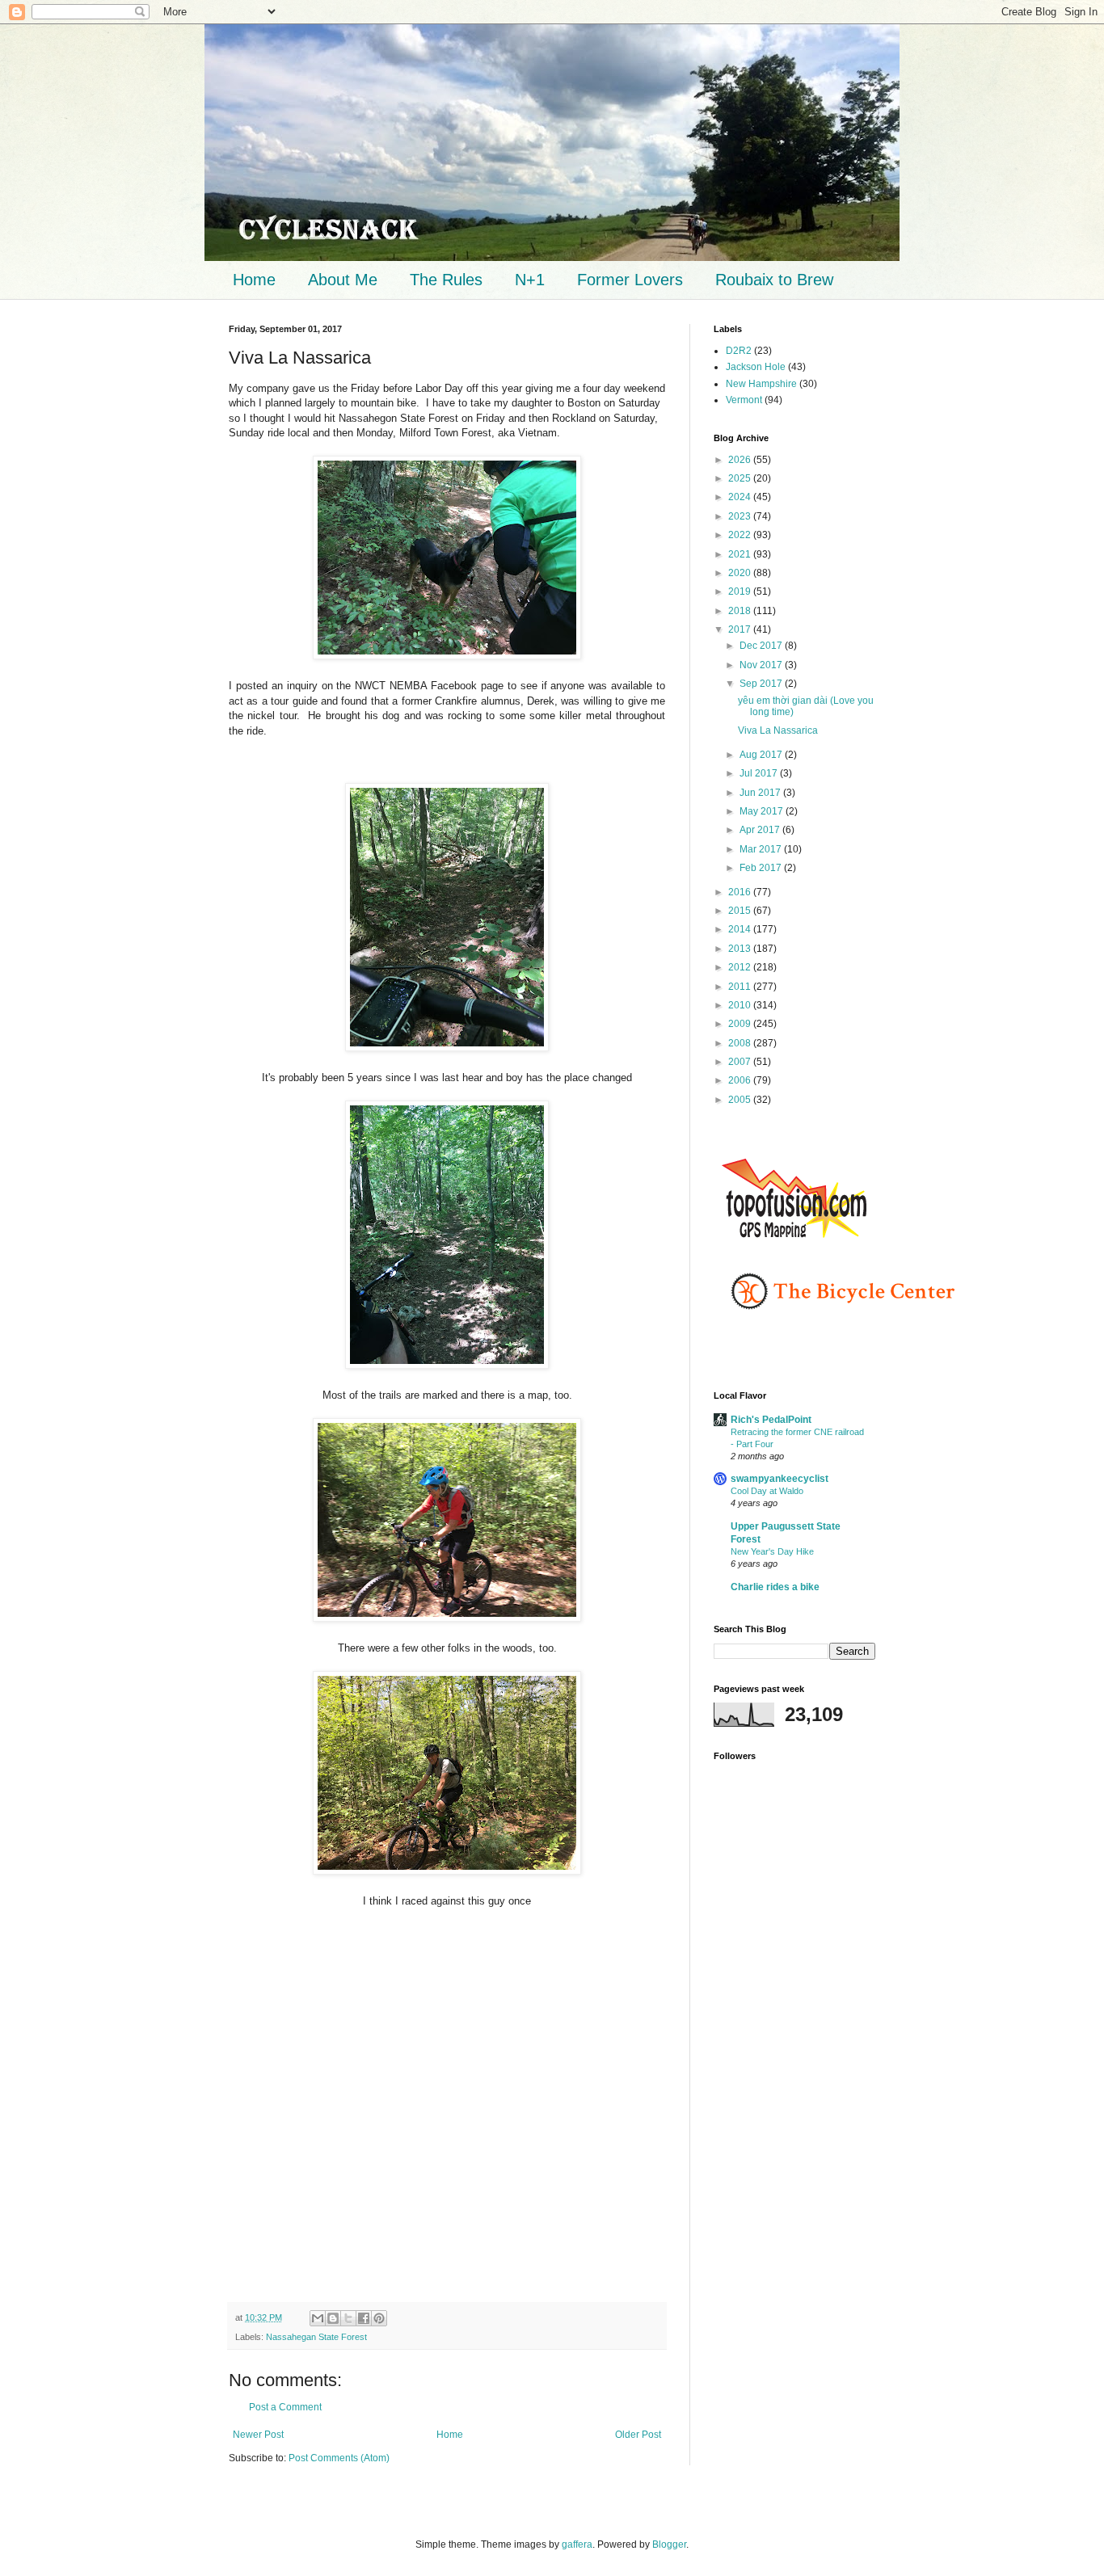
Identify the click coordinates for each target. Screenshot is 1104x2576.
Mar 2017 (762, 849)
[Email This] (318, 2318)
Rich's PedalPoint (771, 1420)
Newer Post (258, 2435)
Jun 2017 (761, 793)
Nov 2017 (762, 665)
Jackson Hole (756, 367)
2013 (741, 949)
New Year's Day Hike (772, 1551)
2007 (741, 1062)
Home (254, 280)
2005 (741, 1100)
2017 (741, 629)
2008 (741, 1043)
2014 (741, 929)
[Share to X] (348, 2318)
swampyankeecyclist (780, 1479)
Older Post (638, 2435)
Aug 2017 (762, 755)
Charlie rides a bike (775, 1587)
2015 (741, 911)
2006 (741, 1080)
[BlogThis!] (333, 2318)
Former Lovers (630, 280)
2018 (741, 611)
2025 (741, 478)
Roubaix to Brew (774, 280)
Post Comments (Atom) (339, 2458)
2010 (741, 1005)
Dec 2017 (762, 646)
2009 (741, 1024)
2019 (741, 591)
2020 (741, 573)
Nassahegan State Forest (316, 2337)
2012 (741, 967)
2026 (741, 460)
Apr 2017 (761, 830)
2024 (741, 497)
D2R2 (739, 351)
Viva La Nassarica (778, 730)
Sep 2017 (762, 684)
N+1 (530, 280)
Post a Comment (285, 2407)
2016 (741, 892)
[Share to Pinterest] (379, 2318)
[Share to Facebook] (364, 2318)
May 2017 (763, 811)
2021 (741, 554)
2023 (741, 516)
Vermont (744, 400)
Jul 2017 (760, 773)
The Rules (446, 280)
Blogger (669, 2544)
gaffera (577, 2544)
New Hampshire (761, 384)
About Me (343, 280)
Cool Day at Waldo (767, 1491)
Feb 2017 (762, 868)
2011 (741, 987)
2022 (741, 535)
